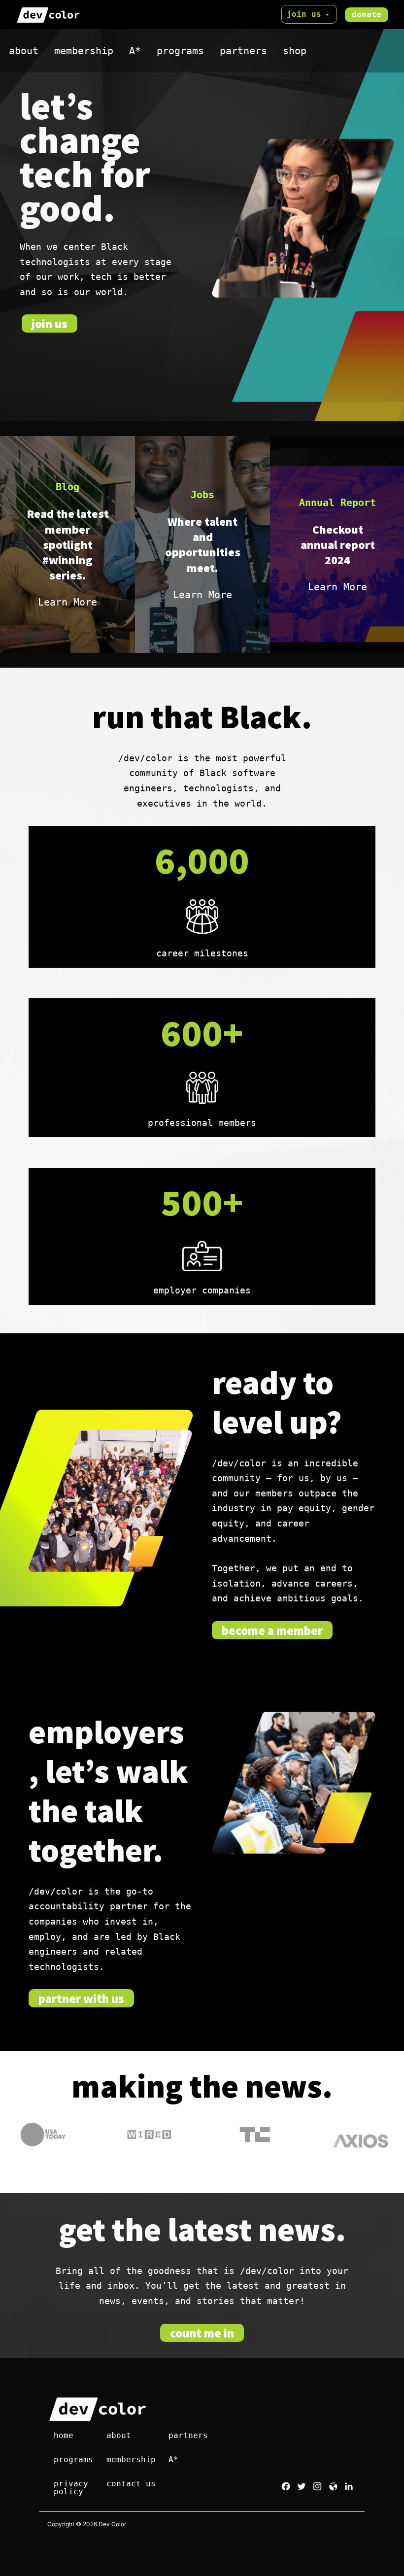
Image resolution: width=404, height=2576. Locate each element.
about (24, 51)
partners (243, 51)
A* (135, 51)
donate (367, 15)
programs (180, 51)
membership (84, 51)
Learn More (67, 602)
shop (295, 51)
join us (304, 14)
